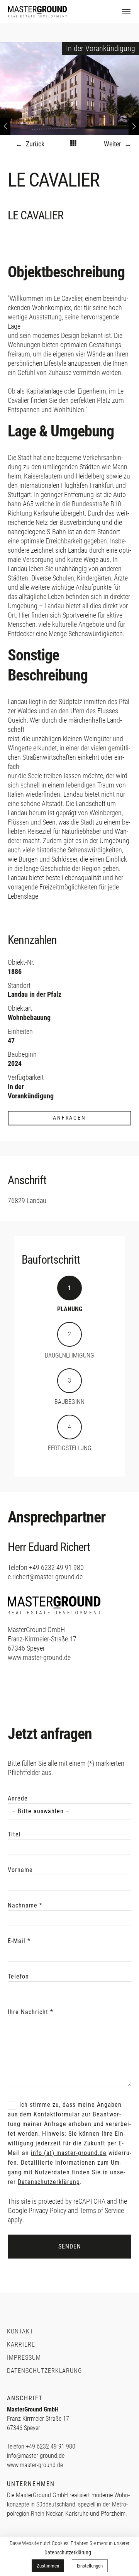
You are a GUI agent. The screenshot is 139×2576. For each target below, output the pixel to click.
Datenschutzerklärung (49, 2182)
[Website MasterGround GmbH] (54, 1620)
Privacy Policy (47, 2210)
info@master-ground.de (36, 2456)
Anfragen (69, 1118)
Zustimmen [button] (48, 2566)
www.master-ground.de (39, 1657)
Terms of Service (102, 2210)
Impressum (24, 2358)
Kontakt (20, 2331)
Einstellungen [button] (90, 2566)
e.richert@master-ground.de (45, 1577)
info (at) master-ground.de (69, 2153)
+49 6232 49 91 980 (56, 1567)
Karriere (21, 2344)
